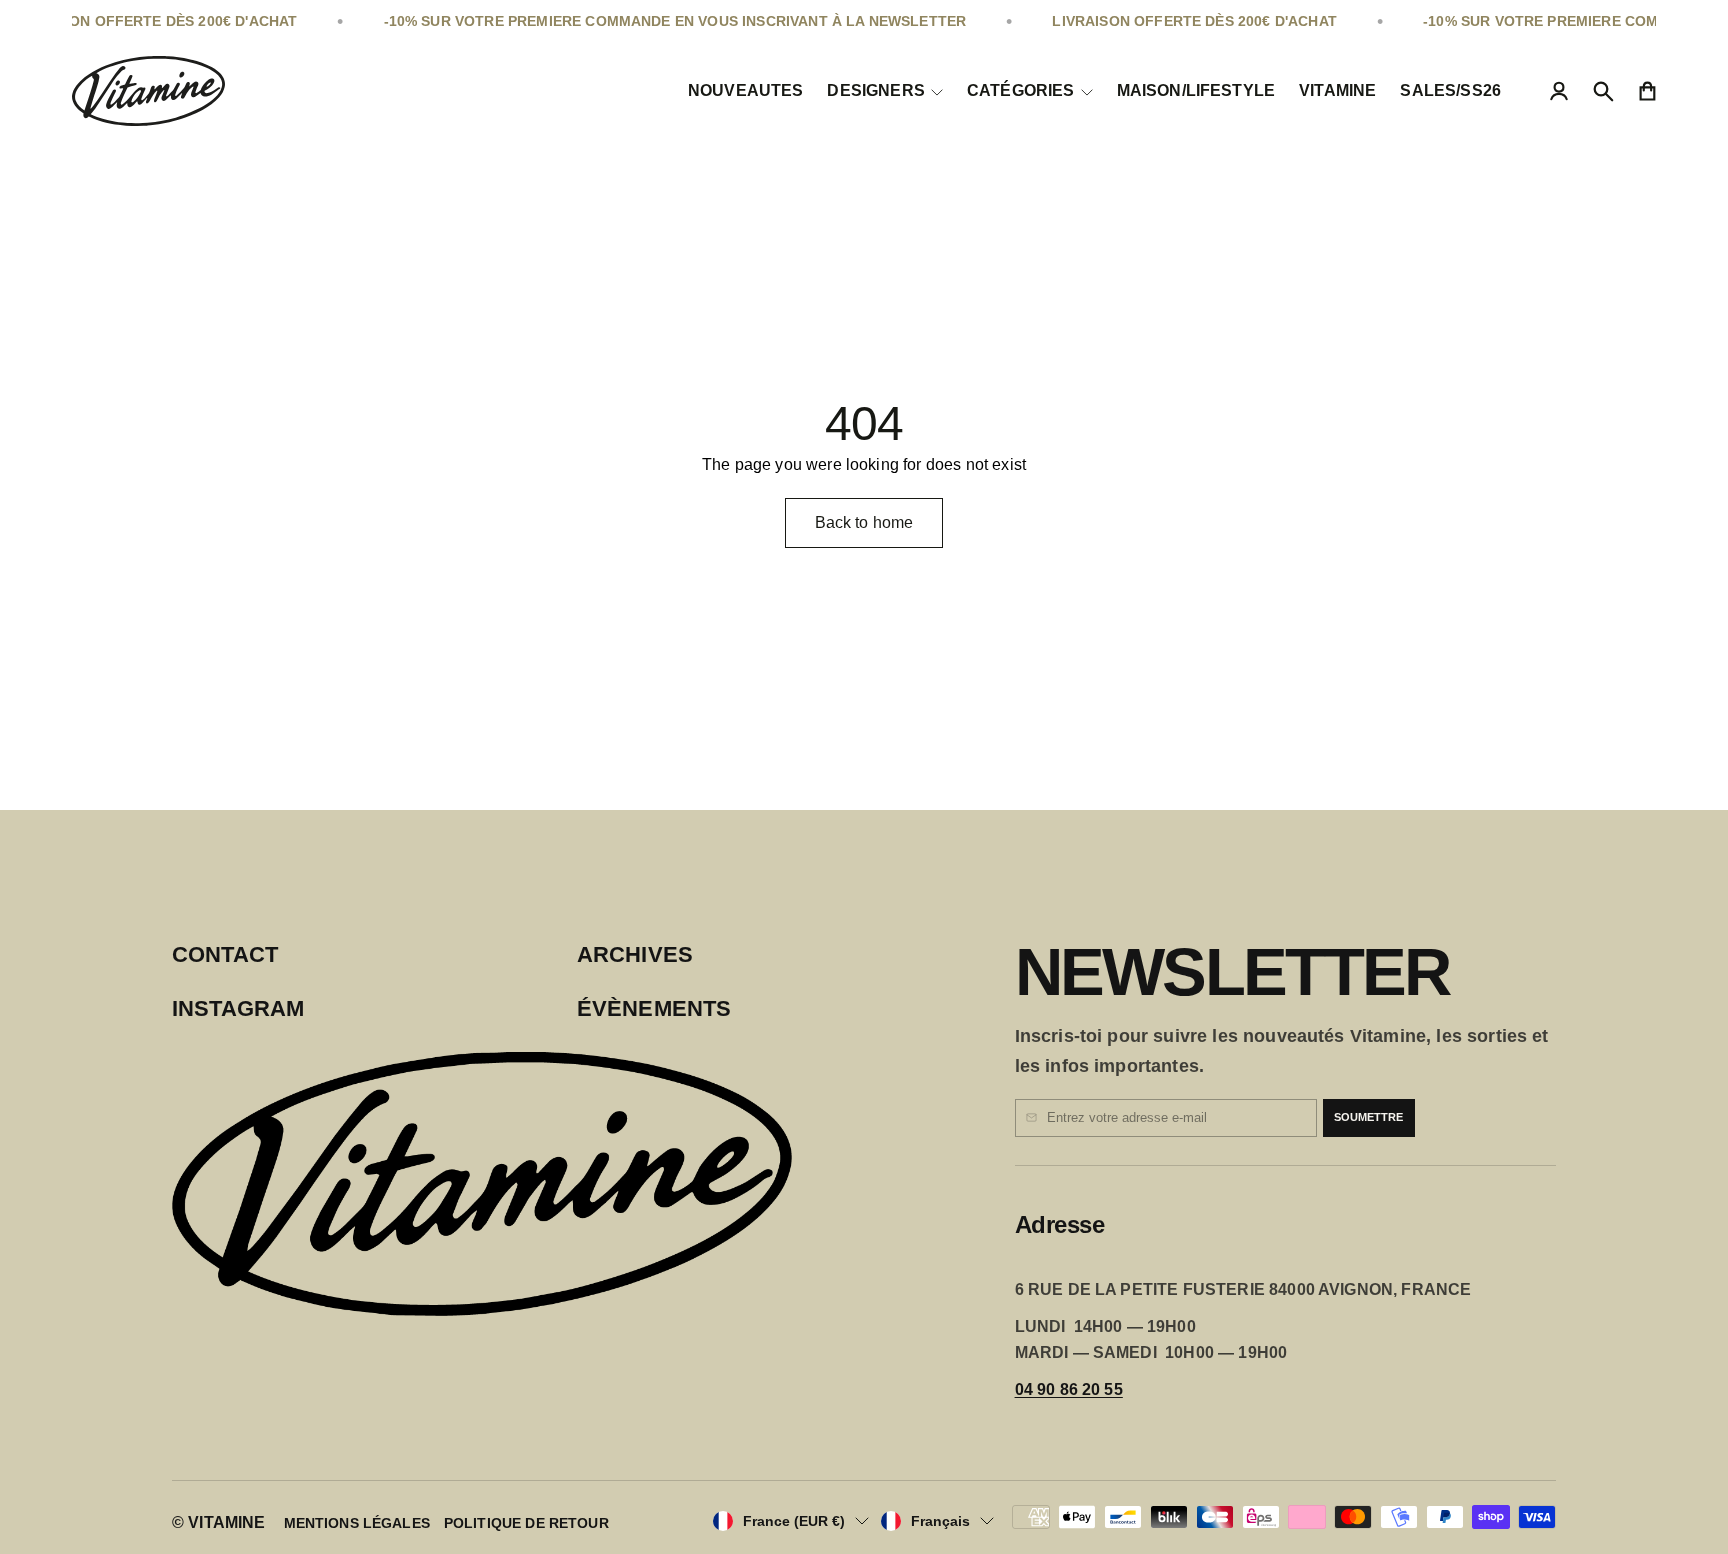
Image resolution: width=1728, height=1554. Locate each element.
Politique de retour (526, 1523)
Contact (225, 954)
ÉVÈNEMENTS (654, 1008)
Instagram (238, 1008)
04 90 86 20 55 (1069, 1389)
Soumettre (1368, 1117)
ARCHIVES (635, 954)
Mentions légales (357, 1523)
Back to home (864, 522)
